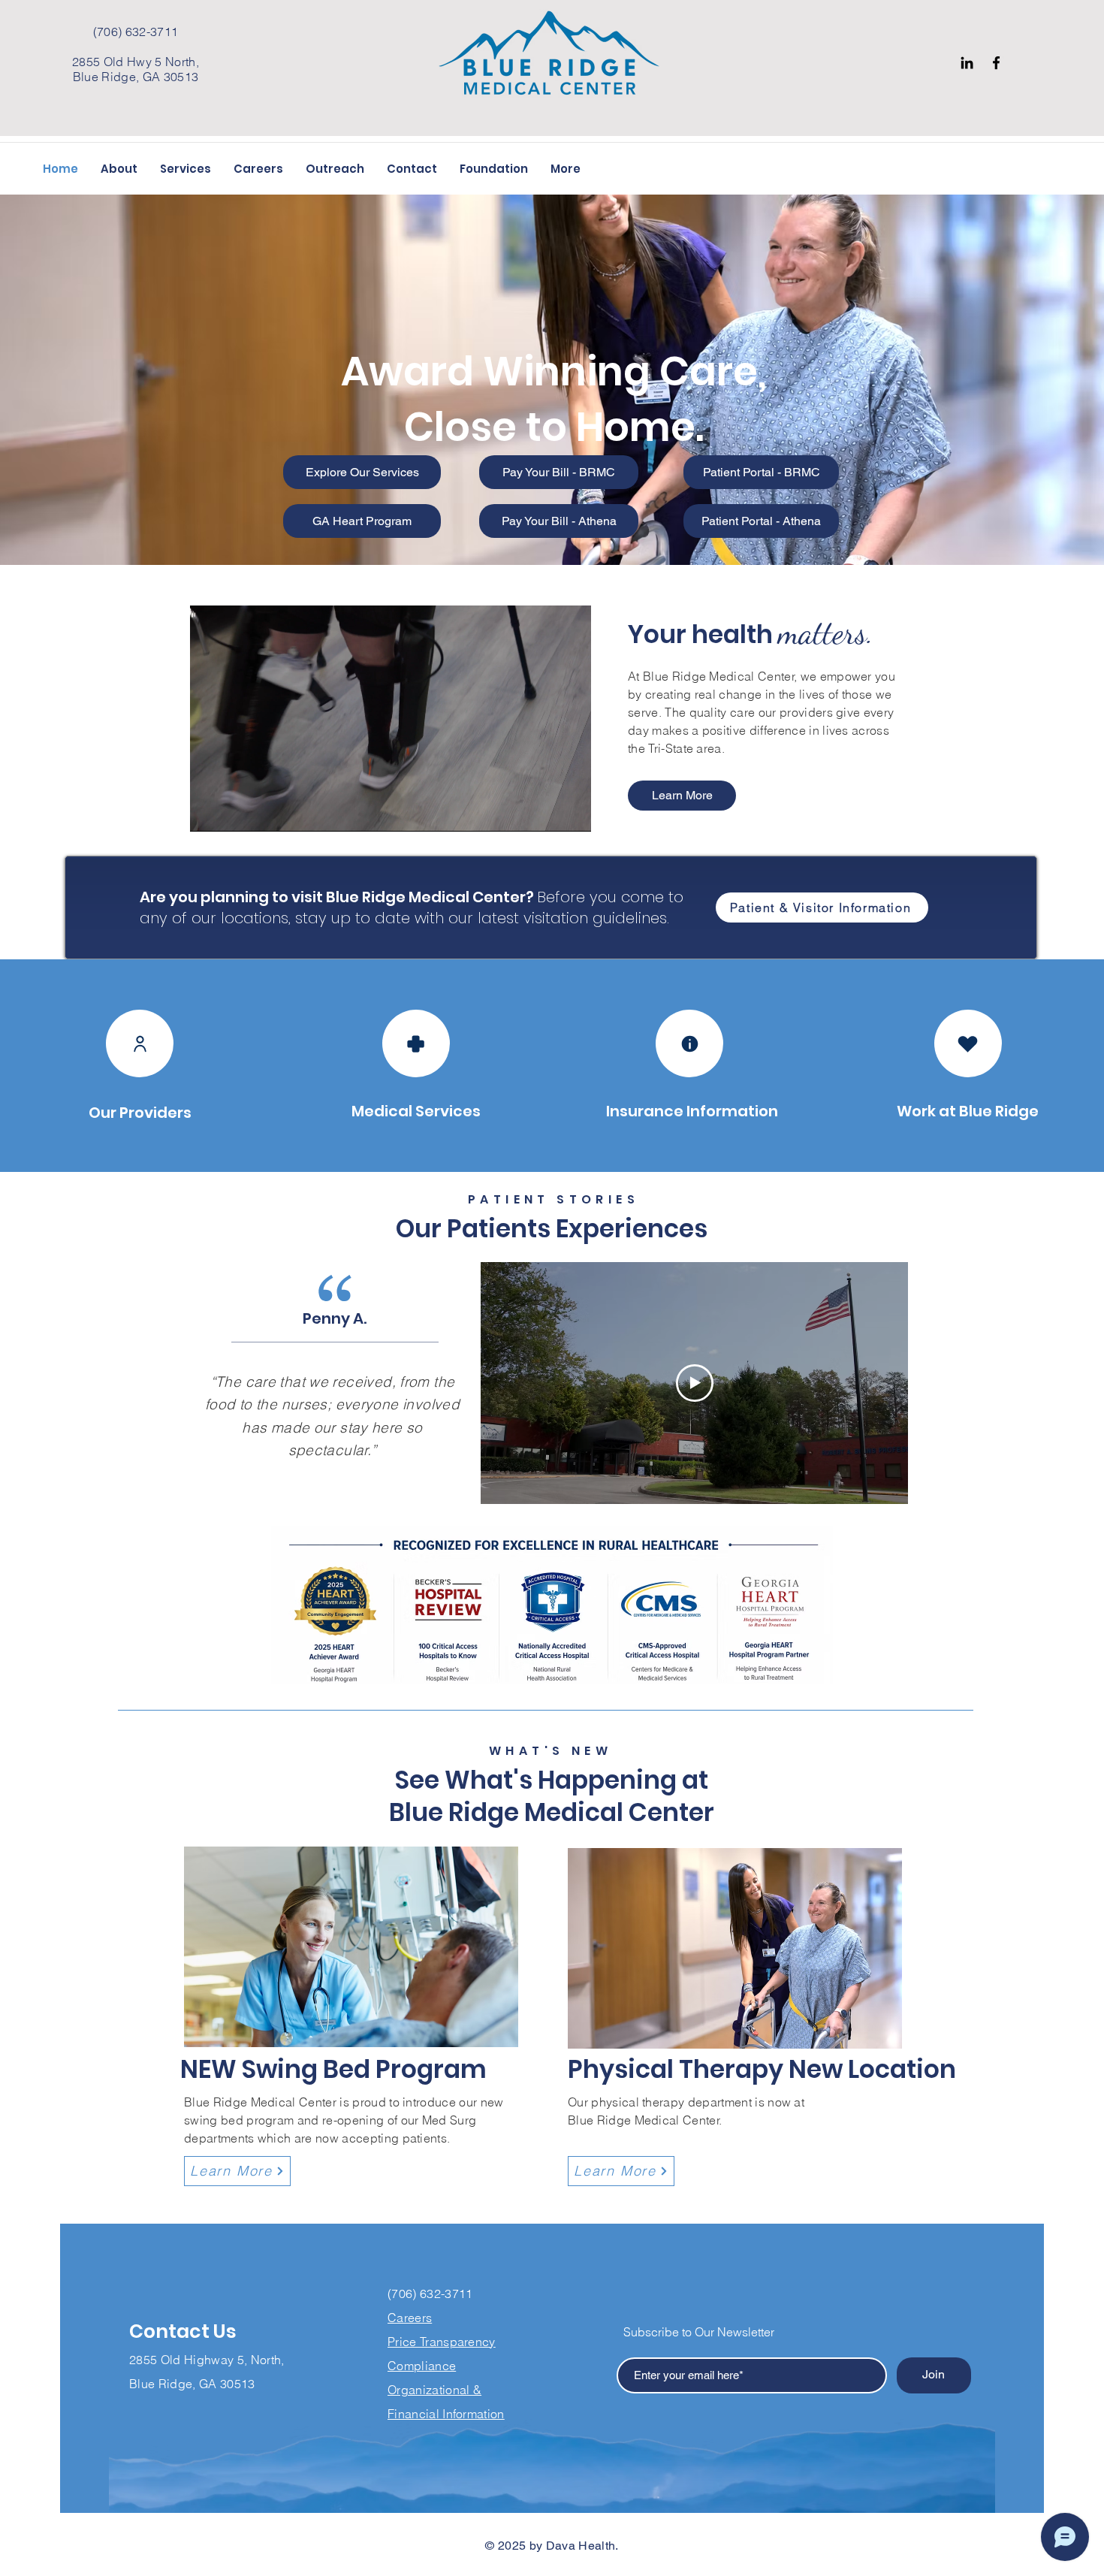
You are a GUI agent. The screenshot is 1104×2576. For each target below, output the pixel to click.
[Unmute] (235, 811)
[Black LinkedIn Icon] (967, 63)
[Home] (140, 1043)
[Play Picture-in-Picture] (545, 811)
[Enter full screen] (571, 811)
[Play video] (695, 1383)
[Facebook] (996, 63)
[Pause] (210, 811)
